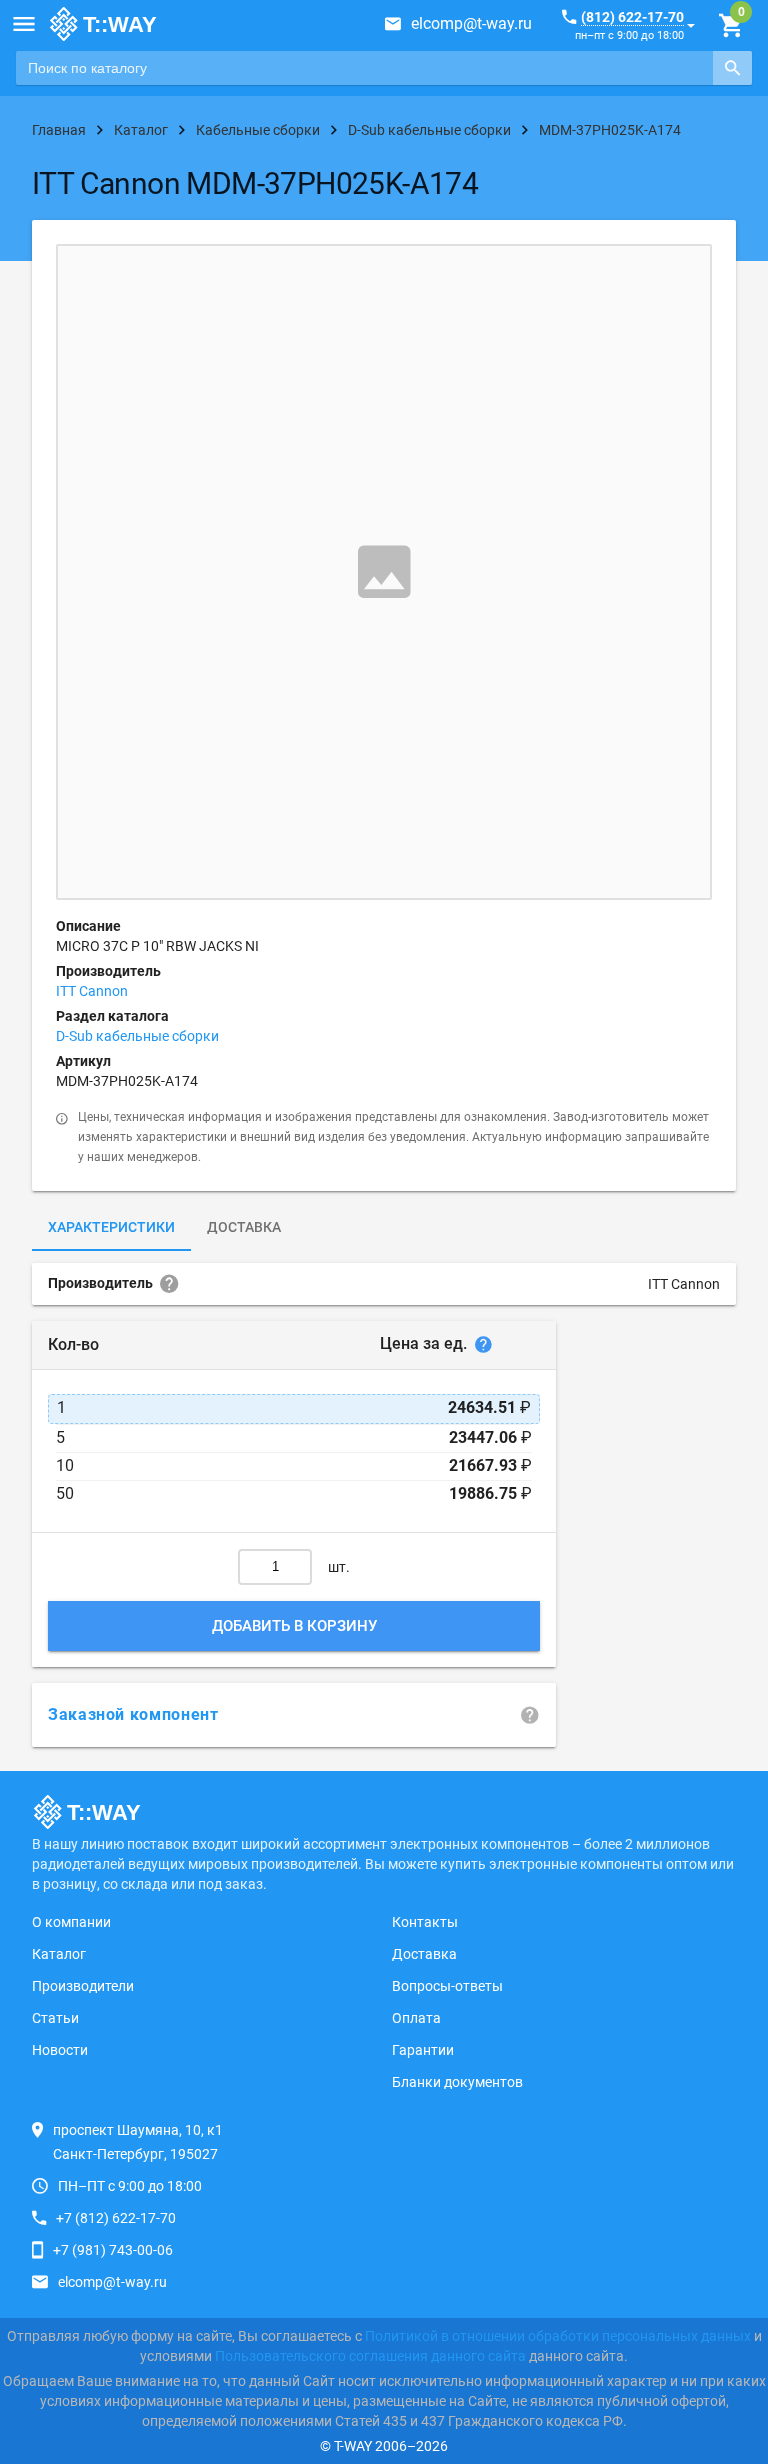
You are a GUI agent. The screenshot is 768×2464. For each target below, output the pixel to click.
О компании (71, 1922)
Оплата (416, 2018)
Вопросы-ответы (447, 1986)
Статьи (55, 2018)
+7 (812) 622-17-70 (116, 2218)
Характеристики (111, 1227)
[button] (24, 24)
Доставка (244, 1227)
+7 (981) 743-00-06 (113, 2250)
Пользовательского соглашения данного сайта (370, 2356)
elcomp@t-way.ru (471, 23)
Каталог (59, 1954)
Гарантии (423, 2050)
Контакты (425, 1922)
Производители (83, 1986)
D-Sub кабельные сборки (137, 1036)
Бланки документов (457, 2082)
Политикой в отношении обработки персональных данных (558, 2336)
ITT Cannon (92, 991)
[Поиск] (732, 68)
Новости (60, 2050)
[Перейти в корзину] (730, 26)
